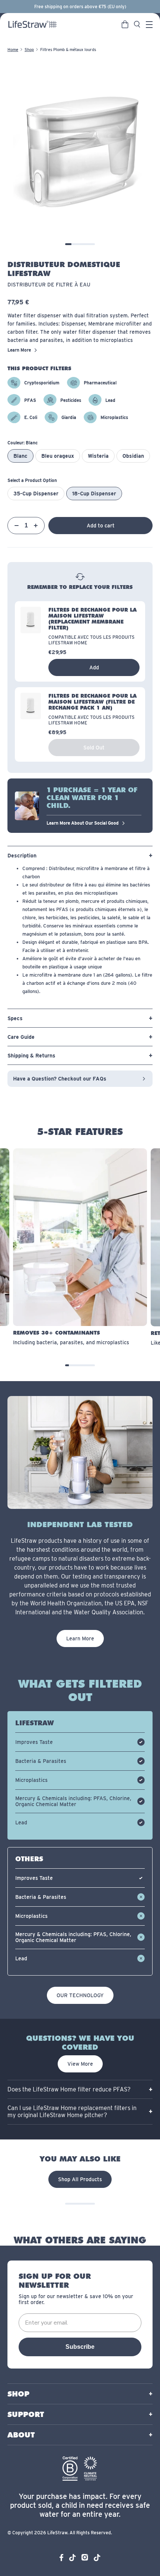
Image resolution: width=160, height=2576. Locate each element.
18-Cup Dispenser (94, 494)
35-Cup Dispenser (36, 494)
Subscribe (80, 2347)
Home (13, 50)
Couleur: (23, 443)
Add (94, 667)
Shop (29, 50)
